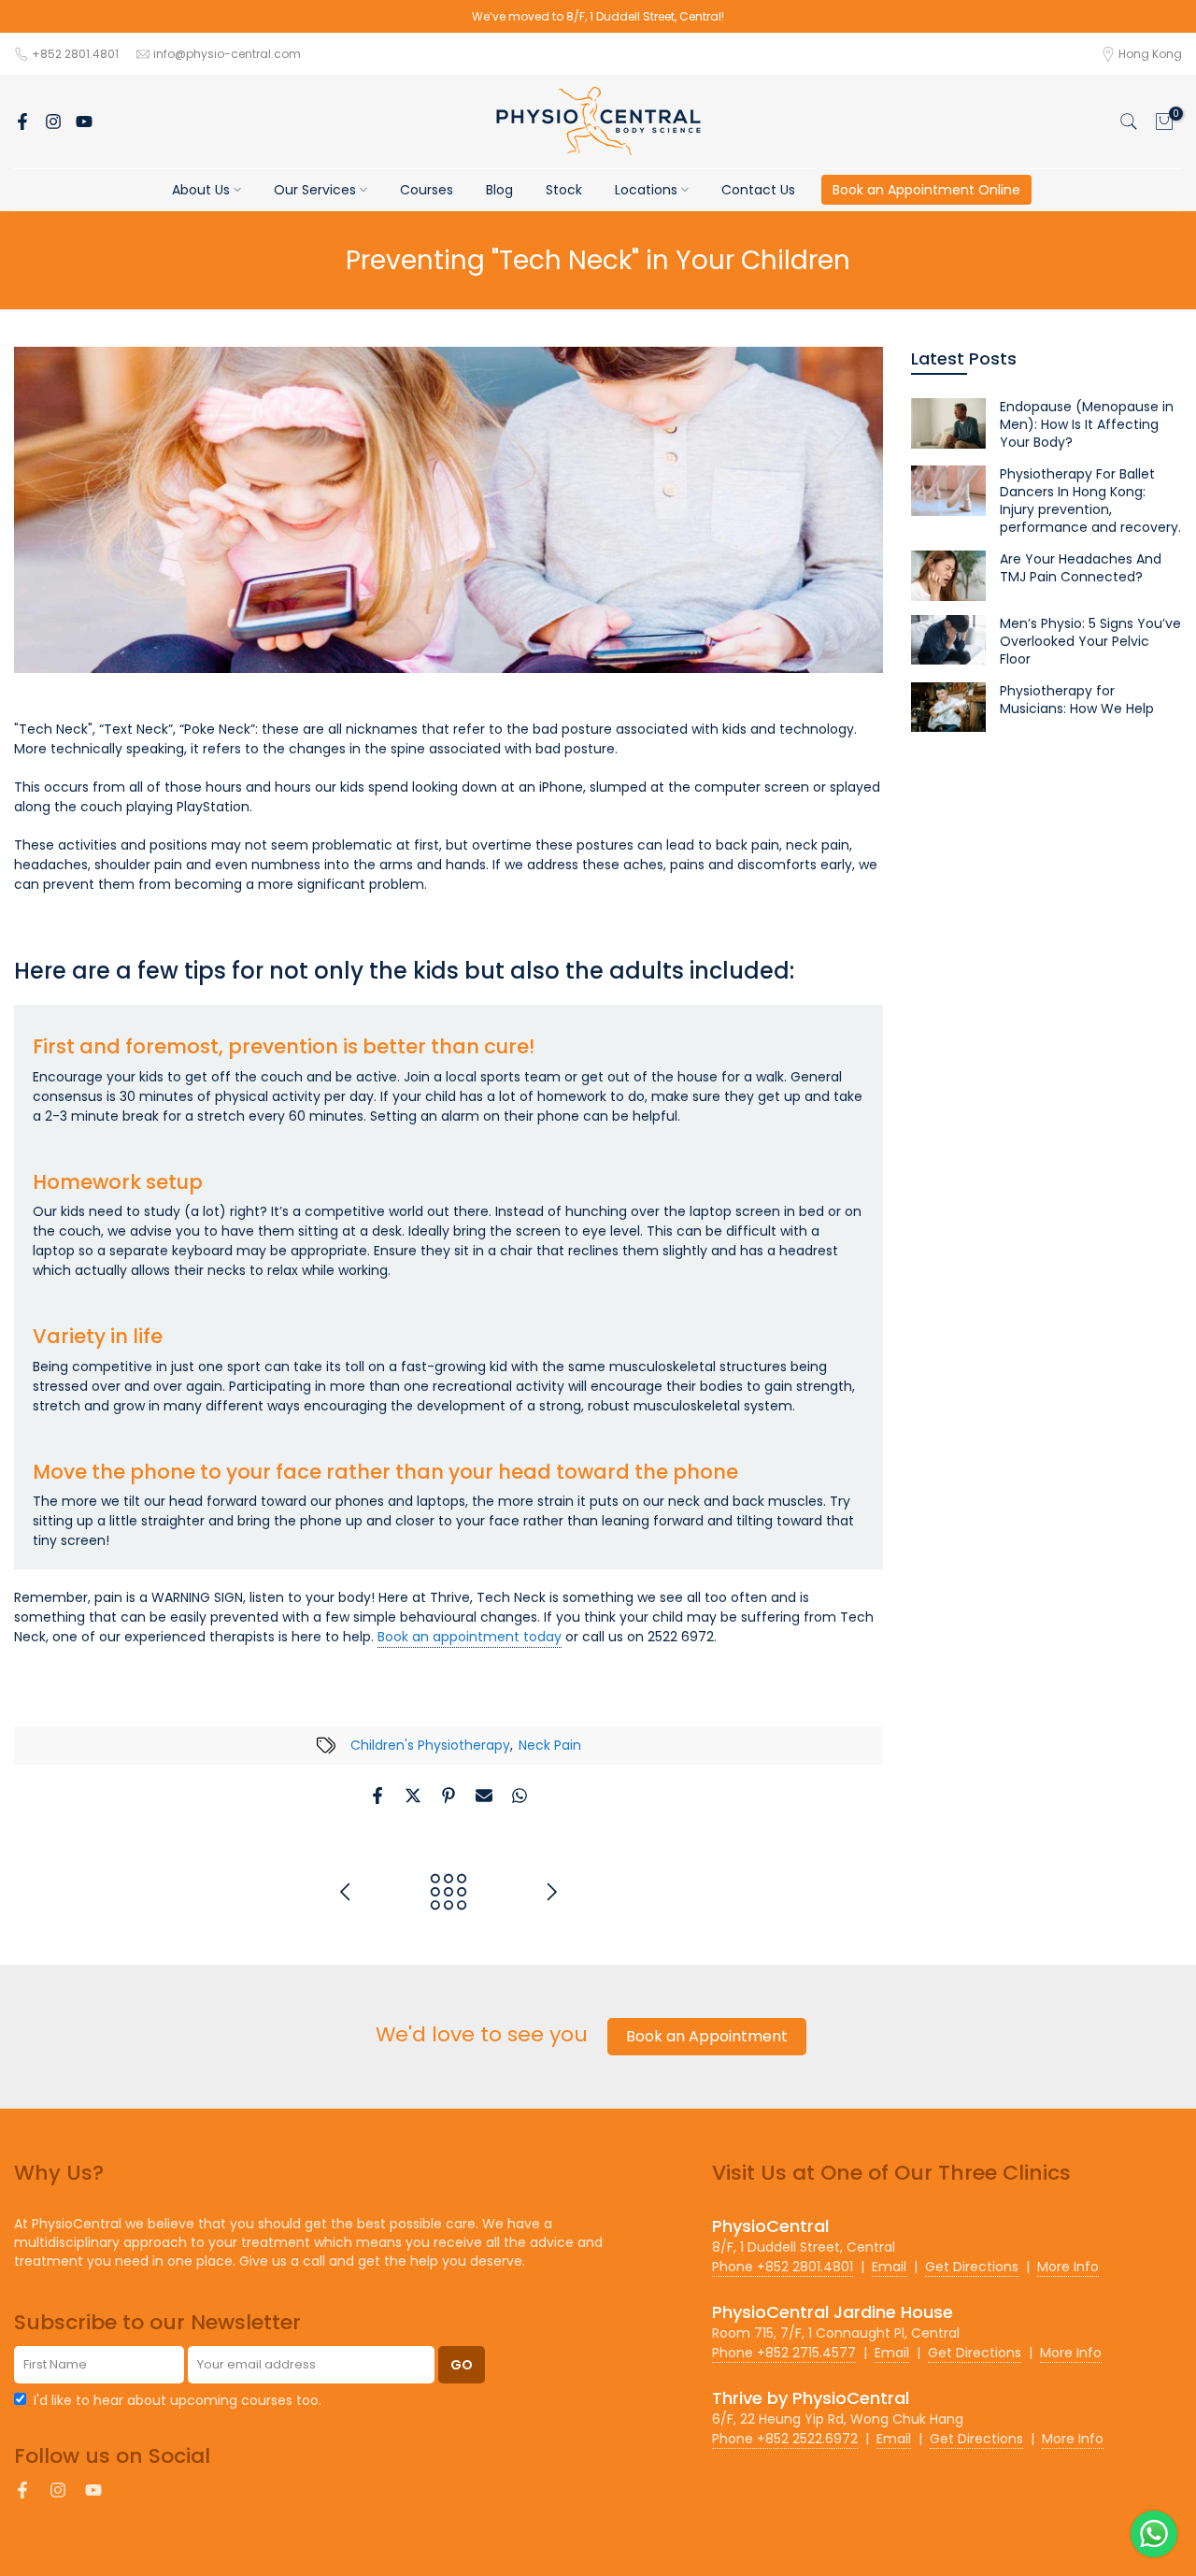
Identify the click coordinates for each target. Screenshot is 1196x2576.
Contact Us (758, 190)
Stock (564, 190)
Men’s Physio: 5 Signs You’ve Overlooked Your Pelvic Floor (1090, 642)
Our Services (315, 190)
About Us (201, 190)
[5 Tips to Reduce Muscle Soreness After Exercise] (346, 1893)
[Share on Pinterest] (448, 1796)
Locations (646, 190)
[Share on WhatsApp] (520, 1796)
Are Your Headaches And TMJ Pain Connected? (1081, 568)
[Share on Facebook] (377, 1796)
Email (889, 2267)
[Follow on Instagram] (53, 122)
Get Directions (972, 2267)
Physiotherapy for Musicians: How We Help (1077, 700)
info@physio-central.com (227, 54)
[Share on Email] (484, 1796)
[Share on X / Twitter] (413, 1796)
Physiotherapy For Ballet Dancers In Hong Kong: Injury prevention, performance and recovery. (1090, 501)
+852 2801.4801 (77, 54)
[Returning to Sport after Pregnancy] (551, 1893)
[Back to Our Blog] (448, 1893)
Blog (499, 190)
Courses (427, 190)
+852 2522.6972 (785, 2439)
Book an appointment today (470, 1637)
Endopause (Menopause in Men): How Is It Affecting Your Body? (1087, 425)
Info (1068, 2267)
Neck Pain (550, 1745)
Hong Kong (1150, 54)
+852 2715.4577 (784, 2353)
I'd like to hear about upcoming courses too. (178, 2400)
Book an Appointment (707, 2036)
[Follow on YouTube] (84, 122)
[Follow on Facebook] (22, 122)
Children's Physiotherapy (430, 1745)
